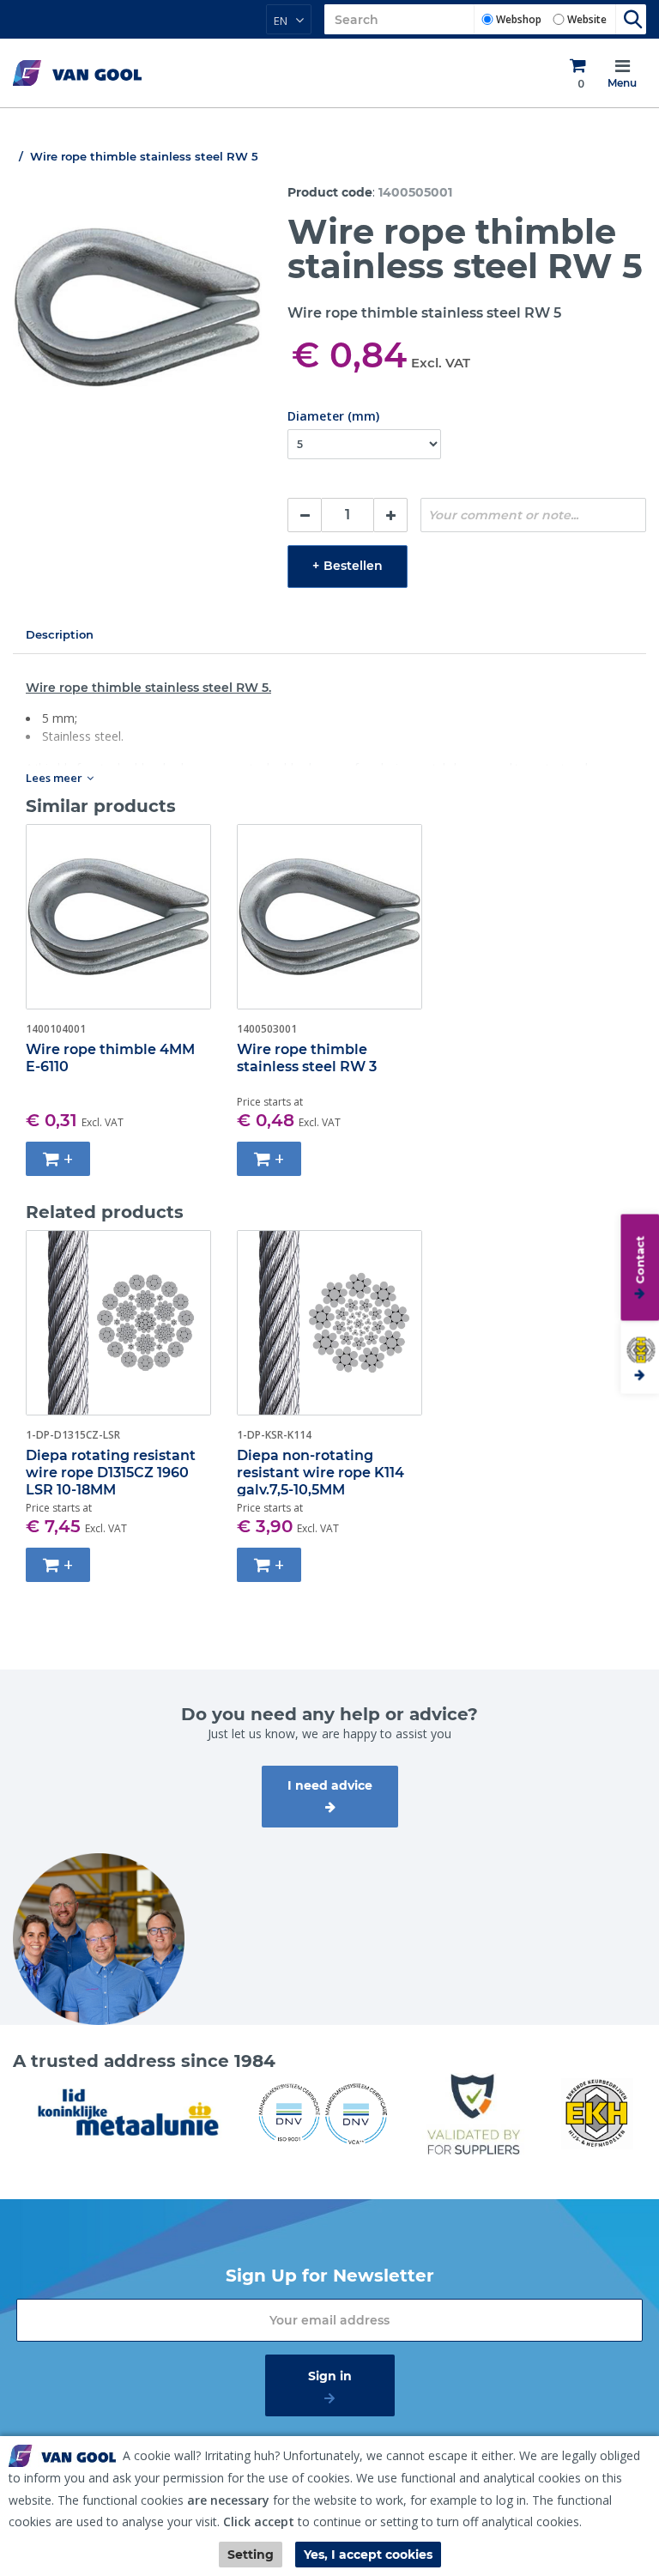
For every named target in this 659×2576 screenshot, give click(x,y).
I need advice (330, 1785)
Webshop (519, 19)
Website (587, 19)
